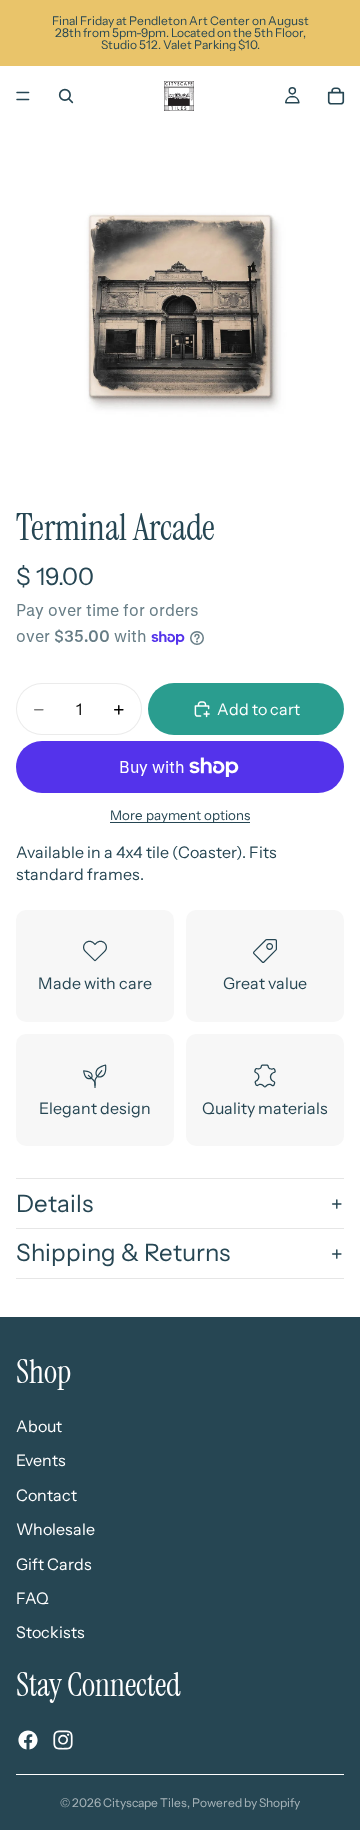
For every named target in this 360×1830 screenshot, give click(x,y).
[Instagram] (63, 1740)
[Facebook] (28, 1740)
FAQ (32, 1598)
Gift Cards (54, 1564)
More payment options (180, 815)
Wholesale (55, 1530)
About (39, 1426)
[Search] (66, 96)
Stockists (50, 1633)
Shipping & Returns (123, 1252)
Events (41, 1461)
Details (54, 1203)
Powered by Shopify (246, 1802)
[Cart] (336, 96)
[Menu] (23, 96)
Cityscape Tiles (145, 1802)
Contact (46, 1495)
